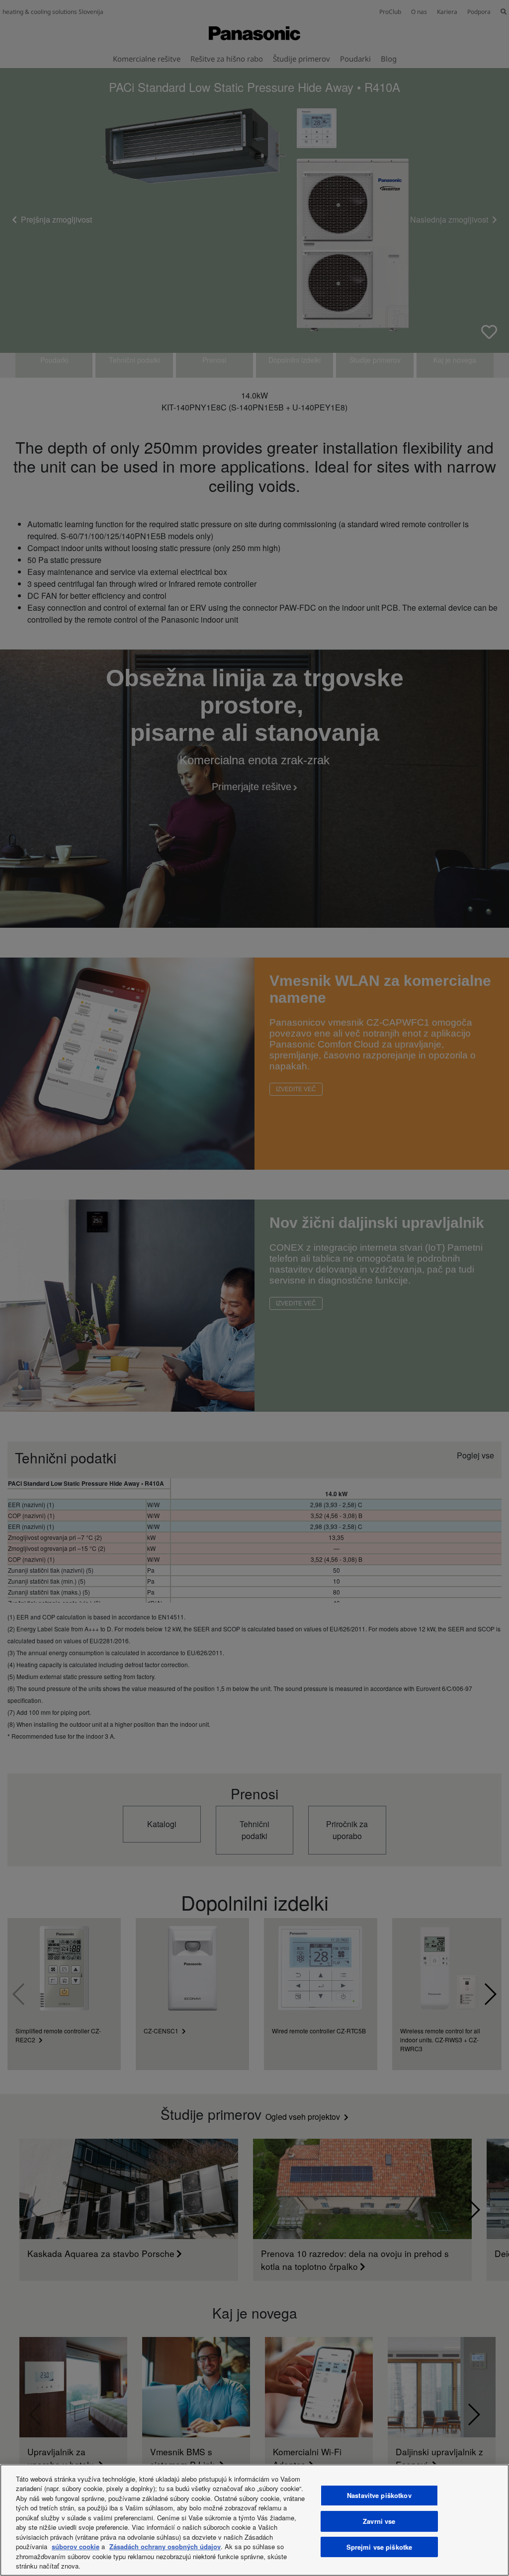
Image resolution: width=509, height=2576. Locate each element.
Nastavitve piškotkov (379, 2496)
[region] (254, 2520)
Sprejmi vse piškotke (380, 2547)
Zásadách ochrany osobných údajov (165, 2546)
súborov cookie (76, 2546)
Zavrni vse (379, 2521)
